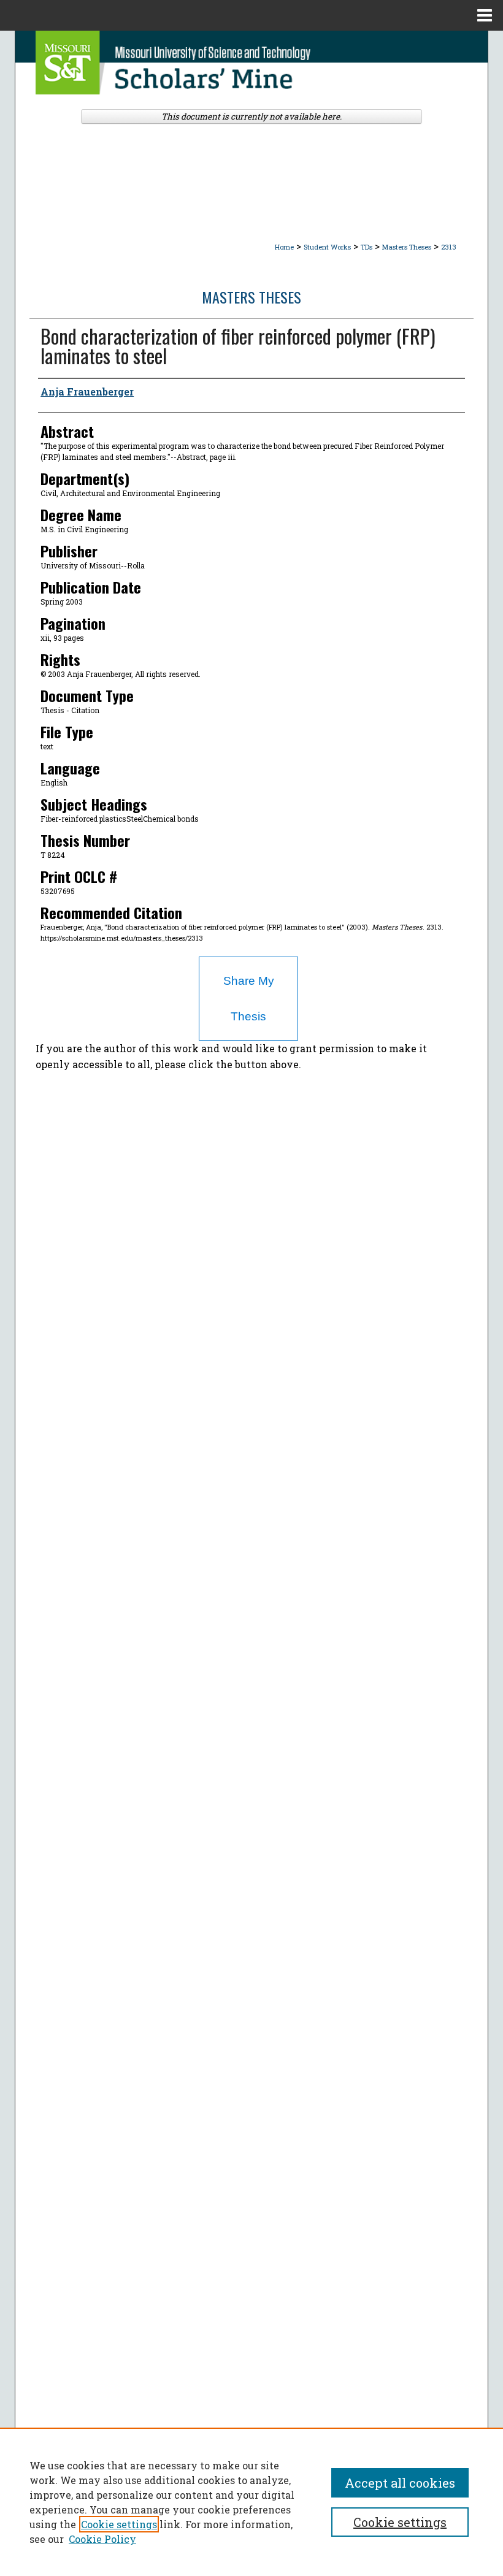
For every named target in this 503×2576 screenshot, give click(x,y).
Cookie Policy (102, 2539)
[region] (251, 2502)
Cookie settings (119, 2524)
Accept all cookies (400, 2483)
